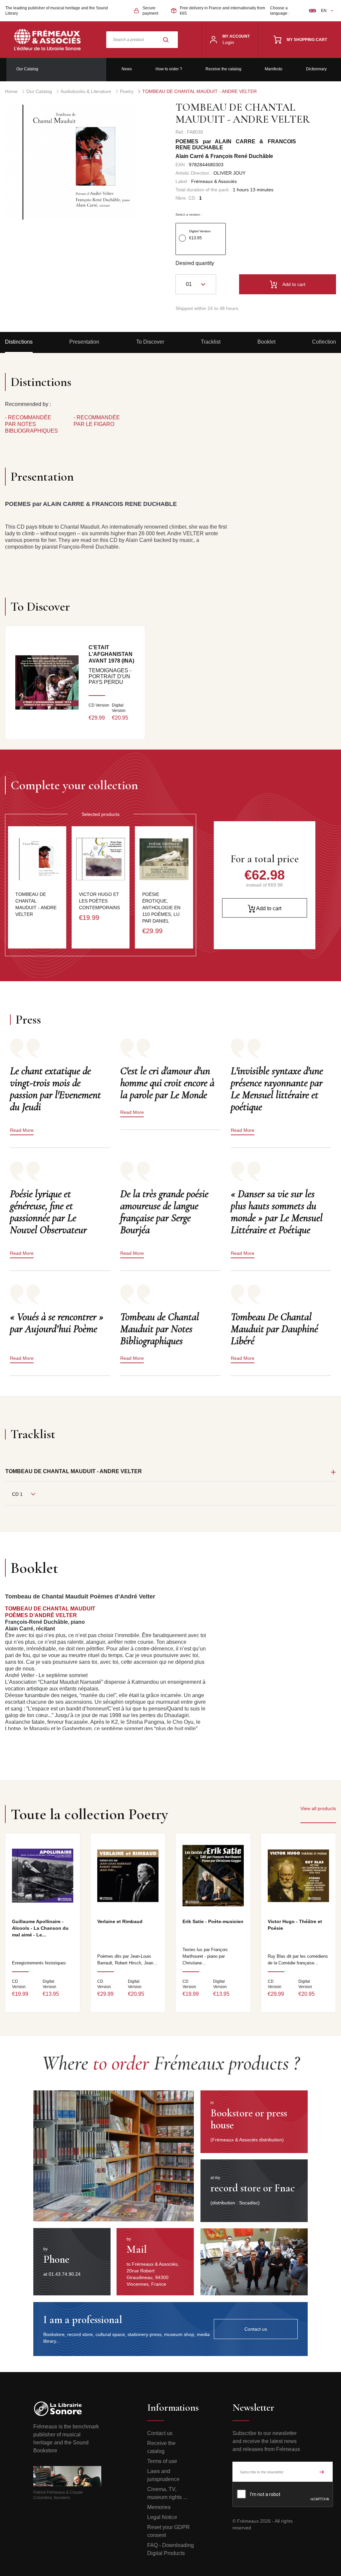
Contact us (160, 2433)
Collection (324, 342)
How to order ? (169, 69)
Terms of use (162, 2461)
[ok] (322, 2472)
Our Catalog (27, 69)
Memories (159, 2507)
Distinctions (19, 342)
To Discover (150, 342)
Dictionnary (316, 69)
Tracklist (211, 342)
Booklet (266, 342)
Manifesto (274, 69)
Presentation (84, 342)
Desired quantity (195, 263)
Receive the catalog (223, 69)
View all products (318, 1808)
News (127, 69)
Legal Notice (162, 2517)
